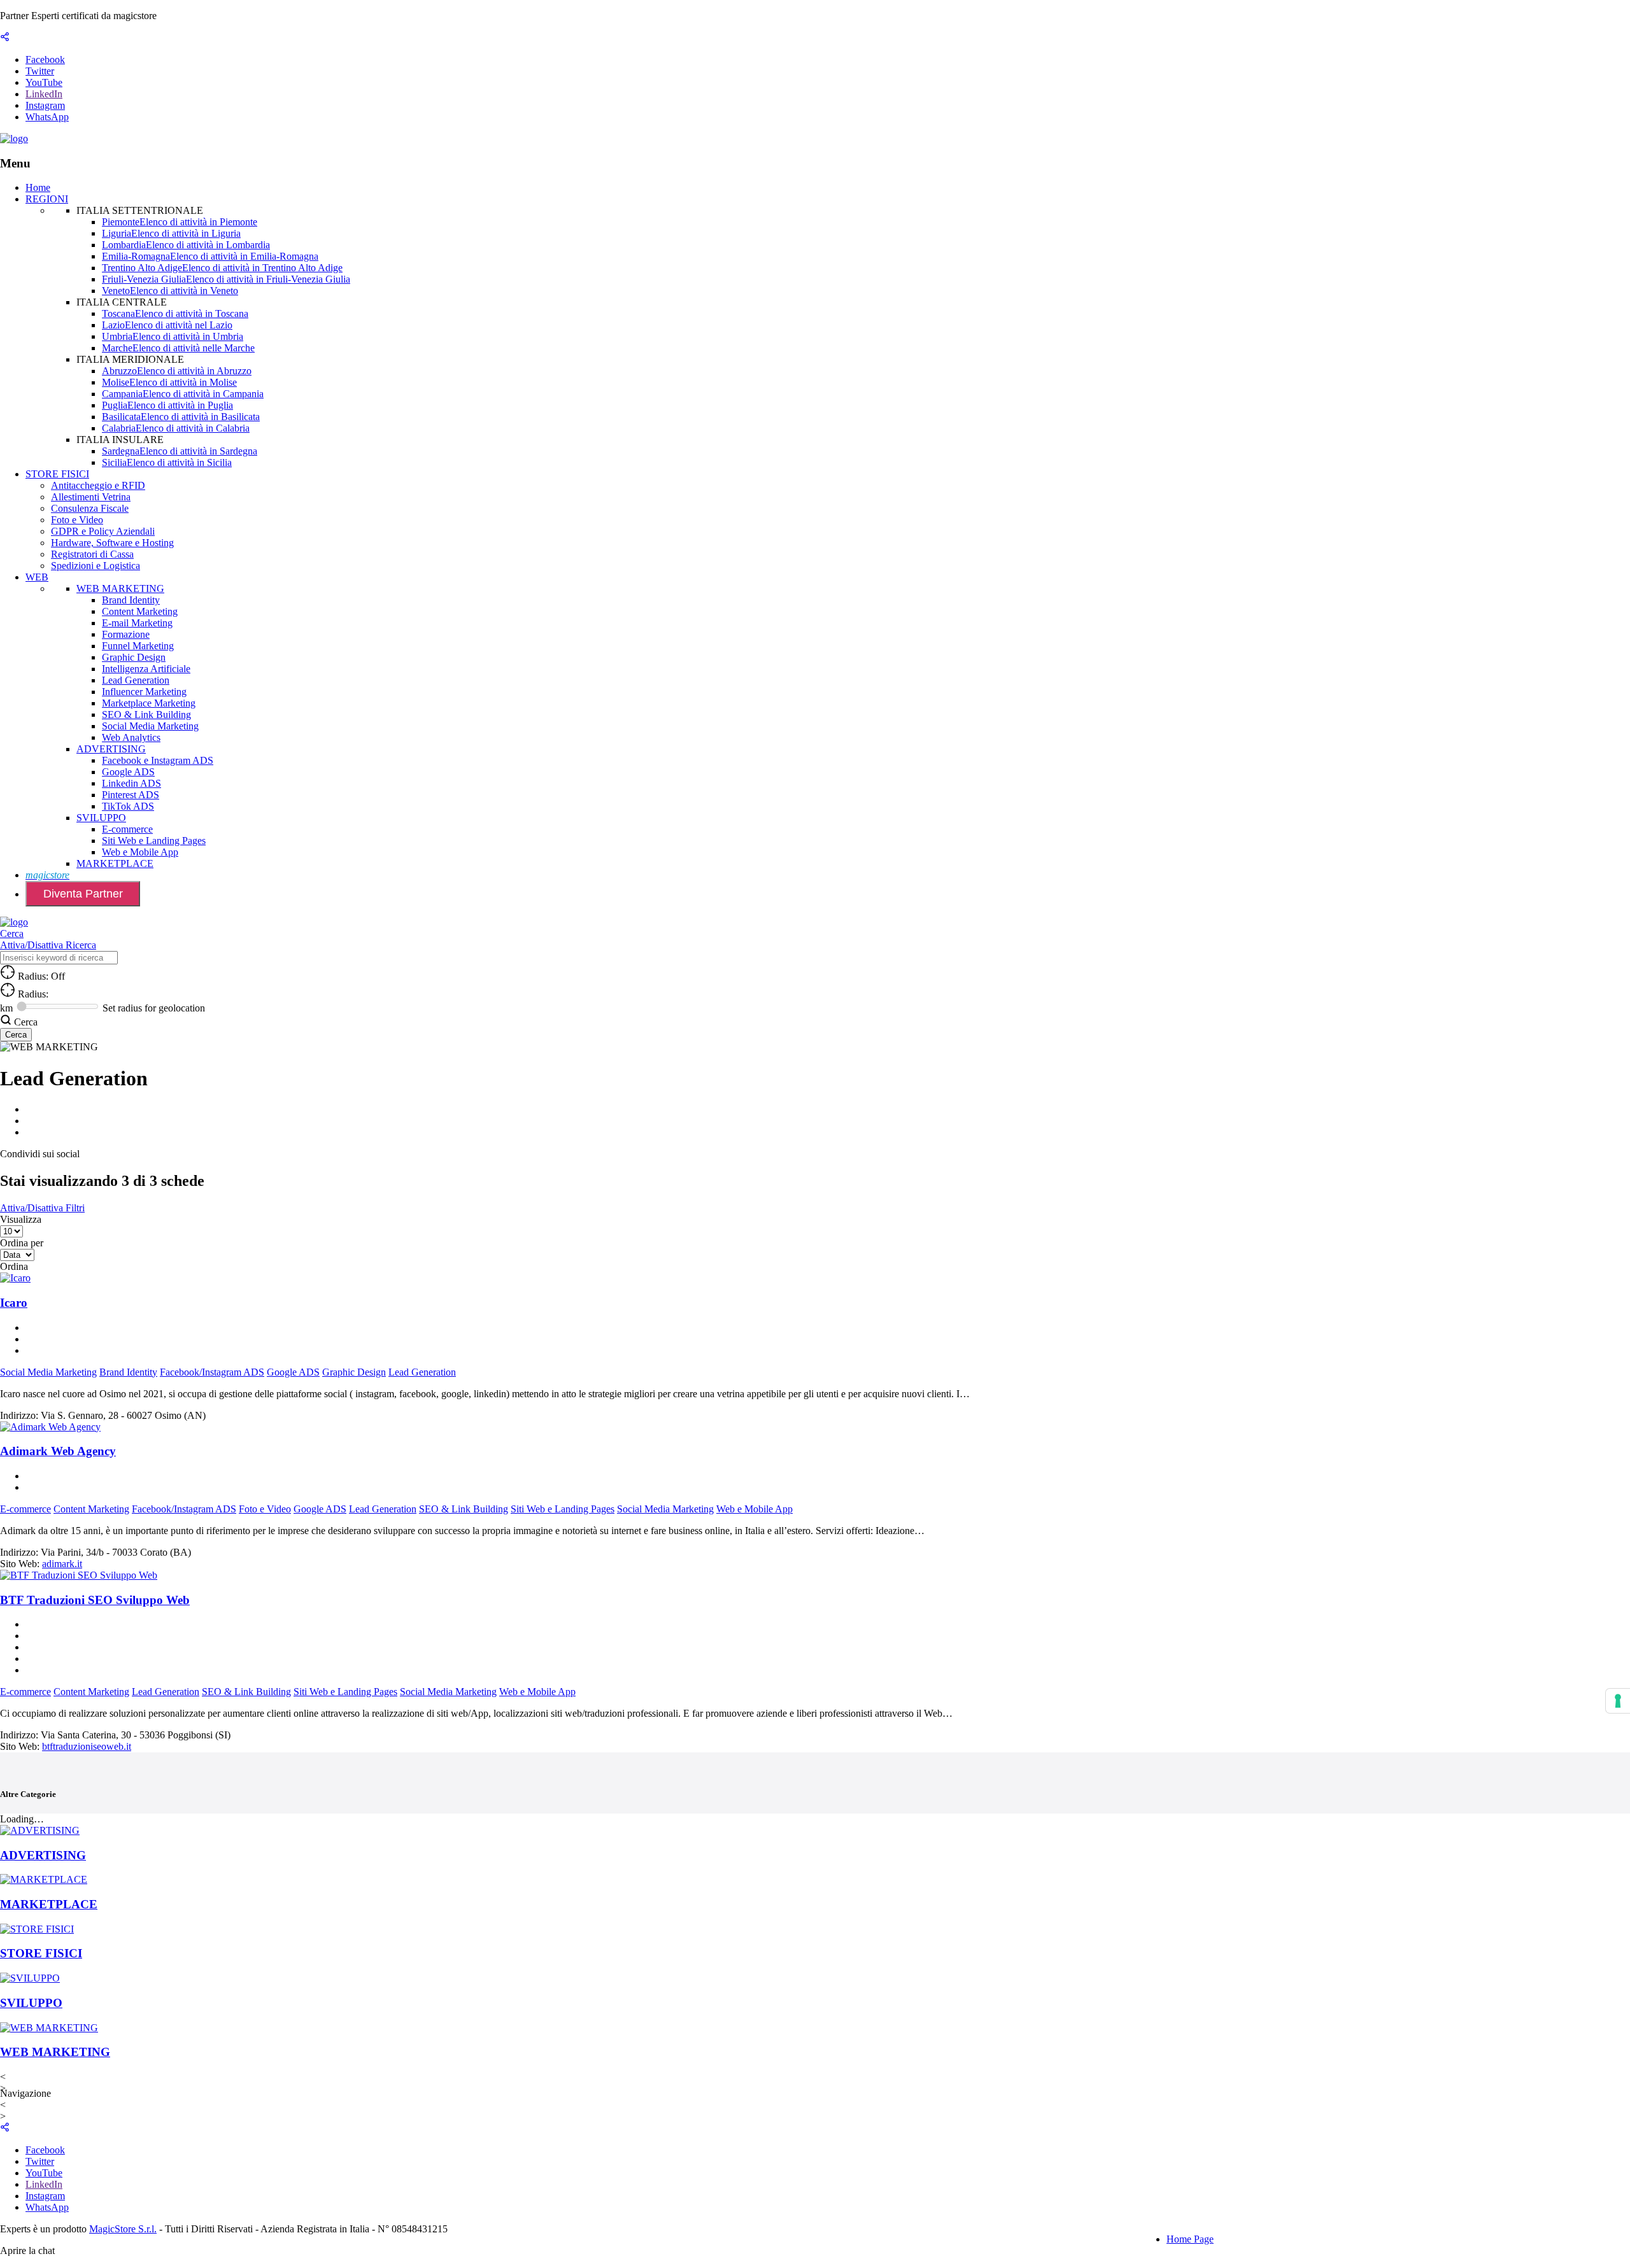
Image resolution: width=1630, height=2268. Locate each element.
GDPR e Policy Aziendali (103, 531)
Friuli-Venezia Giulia (226, 279)
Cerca (12, 933)
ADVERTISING (111, 749)
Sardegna (180, 451)
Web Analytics (131, 737)
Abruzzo (177, 371)
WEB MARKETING (120, 588)
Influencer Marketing (144, 692)
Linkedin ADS (131, 783)
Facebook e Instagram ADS (158, 760)
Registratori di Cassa (92, 554)
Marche (178, 348)
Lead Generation (136, 680)
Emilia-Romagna (210, 256)
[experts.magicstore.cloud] (14, 138)
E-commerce (127, 829)
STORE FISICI (57, 474)
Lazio (167, 325)
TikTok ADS (128, 806)
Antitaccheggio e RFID (98, 485)
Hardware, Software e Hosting (112, 543)
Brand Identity (131, 600)
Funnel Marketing (138, 646)
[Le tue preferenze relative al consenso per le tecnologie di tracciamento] (1618, 1701)
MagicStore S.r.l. (123, 2229)
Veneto (170, 291)
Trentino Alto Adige (222, 268)
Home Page (1190, 2239)
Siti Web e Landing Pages (154, 841)
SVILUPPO (101, 818)
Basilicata (181, 417)
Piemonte (180, 222)
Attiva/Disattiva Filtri (42, 1208)
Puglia (167, 405)
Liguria (171, 233)
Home (38, 187)
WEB (37, 577)
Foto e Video (77, 520)
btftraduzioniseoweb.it (87, 1746)
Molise (169, 382)
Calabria (176, 428)
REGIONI (47, 199)
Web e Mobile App (140, 852)
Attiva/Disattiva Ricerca (48, 945)
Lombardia (186, 245)
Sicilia (167, 462)
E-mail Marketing (137, 623)
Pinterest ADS (131, 795)
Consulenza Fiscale (90, 508)
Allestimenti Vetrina (91, 497)
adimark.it (62, 1564)
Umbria (173, 336)
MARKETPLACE (115, 863)
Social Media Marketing (150, 726)
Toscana (175, 313)
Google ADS (128, 772)
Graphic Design (134, 657)
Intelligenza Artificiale (146, 669)
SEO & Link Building (146, 715)
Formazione (126, 634)
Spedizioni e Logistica (96, 566)
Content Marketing (140, 611)
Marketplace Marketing (149, 703)
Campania (183, 394)
